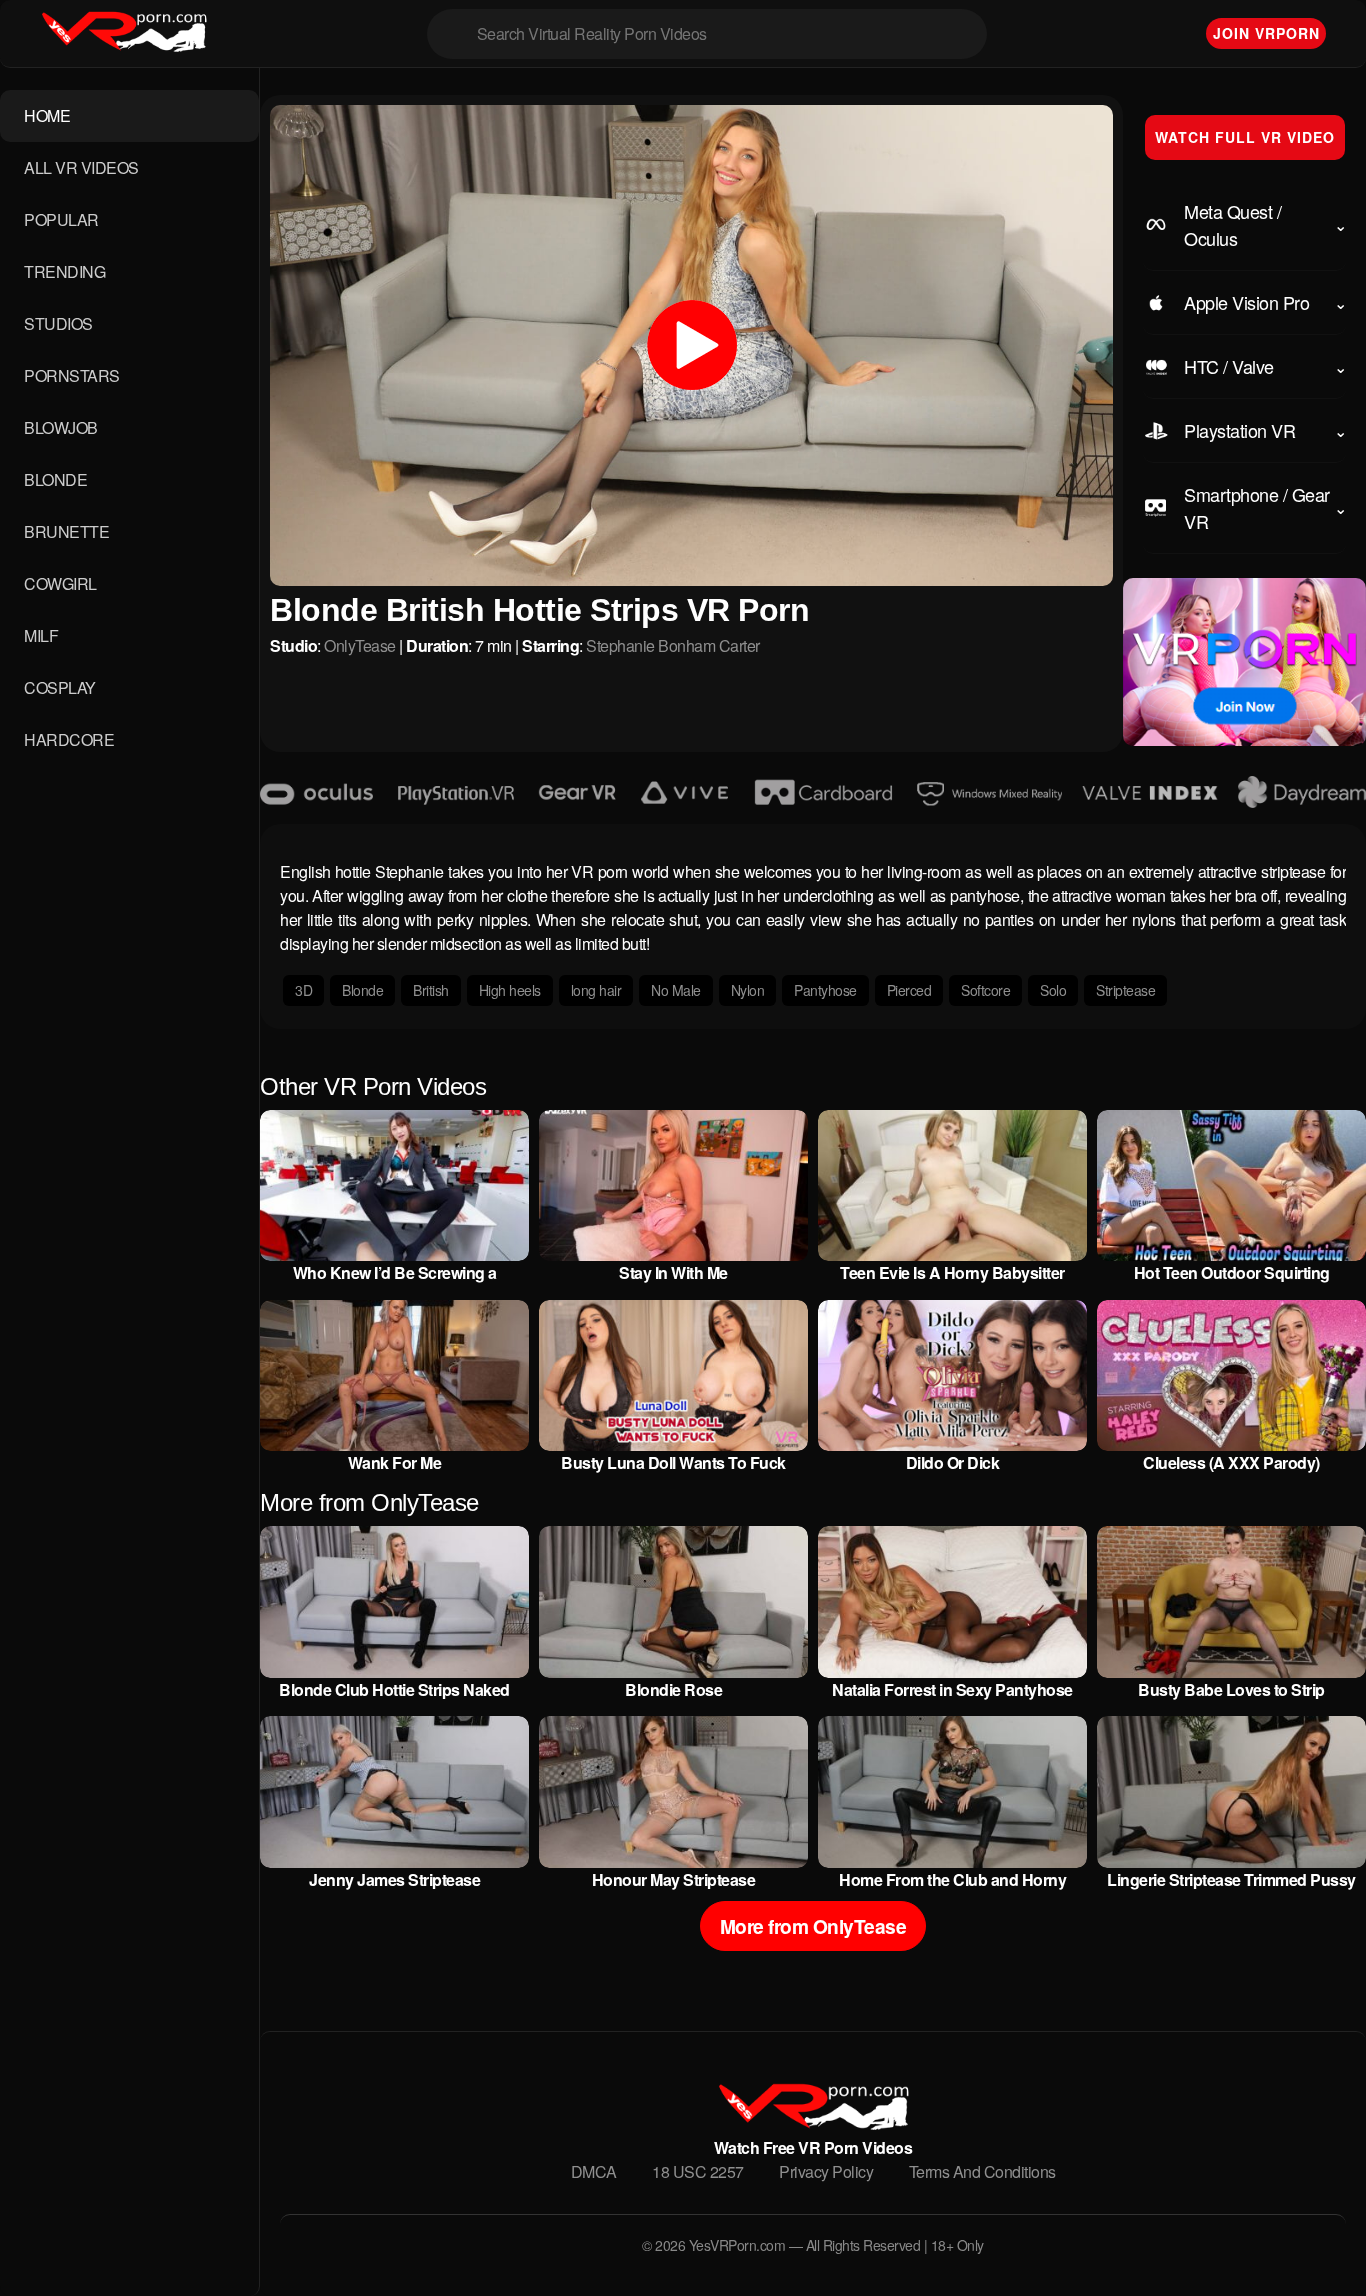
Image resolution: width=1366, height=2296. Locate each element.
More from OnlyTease (813, 1926)
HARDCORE (69, 739)
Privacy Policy (826, 2171)
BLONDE (55, 479)
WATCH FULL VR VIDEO (1245, 137)
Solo (1053, 990)
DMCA (594, 2171)
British (431, 990)
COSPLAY (60, 687)
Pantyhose (825, 990)
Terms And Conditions (982, 2171)
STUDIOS (58, 323)
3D (303, 990)
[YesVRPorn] (812, 2123)
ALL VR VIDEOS (81, 167)
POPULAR (61, 219)
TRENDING (64, 271)
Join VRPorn (1266, 33)
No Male (676, 990)
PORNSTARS (72, 375)
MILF (41, 635)
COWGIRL (60, 583)
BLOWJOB (61, 427)
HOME (47, 115)
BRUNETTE (66, 531)
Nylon (748, 990)
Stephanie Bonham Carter (673, 645)
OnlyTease (360, 645)
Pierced (909, 990)
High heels (510, 990)
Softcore (985, 990)
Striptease (1125, 990)
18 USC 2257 (698, 2171)
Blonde (362, 990)
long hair (596, 990)
